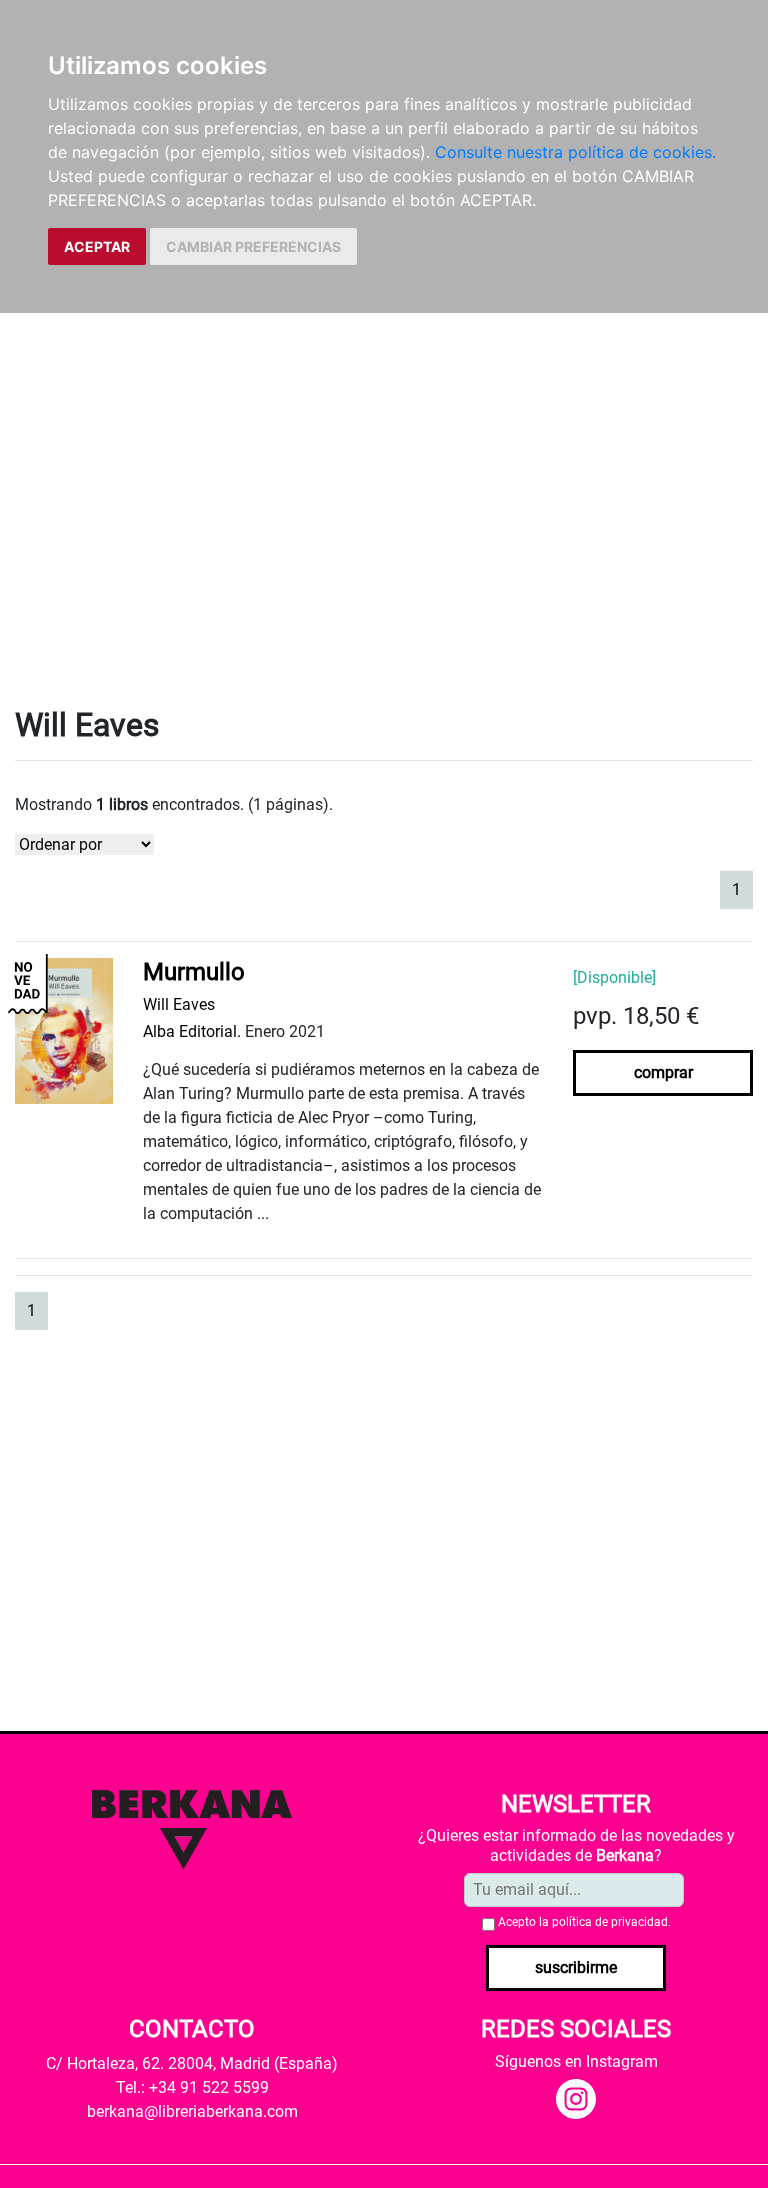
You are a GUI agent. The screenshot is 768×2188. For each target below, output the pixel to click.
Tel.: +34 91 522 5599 (192, 2087)
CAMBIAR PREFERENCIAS (253, 246)
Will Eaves (179, 1004)
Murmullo (194, 972)
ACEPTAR (97, 246)
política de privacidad (610, 1922)
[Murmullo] (64, 1030)
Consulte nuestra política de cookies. (575, 152)
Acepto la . (584, 1922)
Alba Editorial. (192, 1031)
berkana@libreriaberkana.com (192, 2111)
